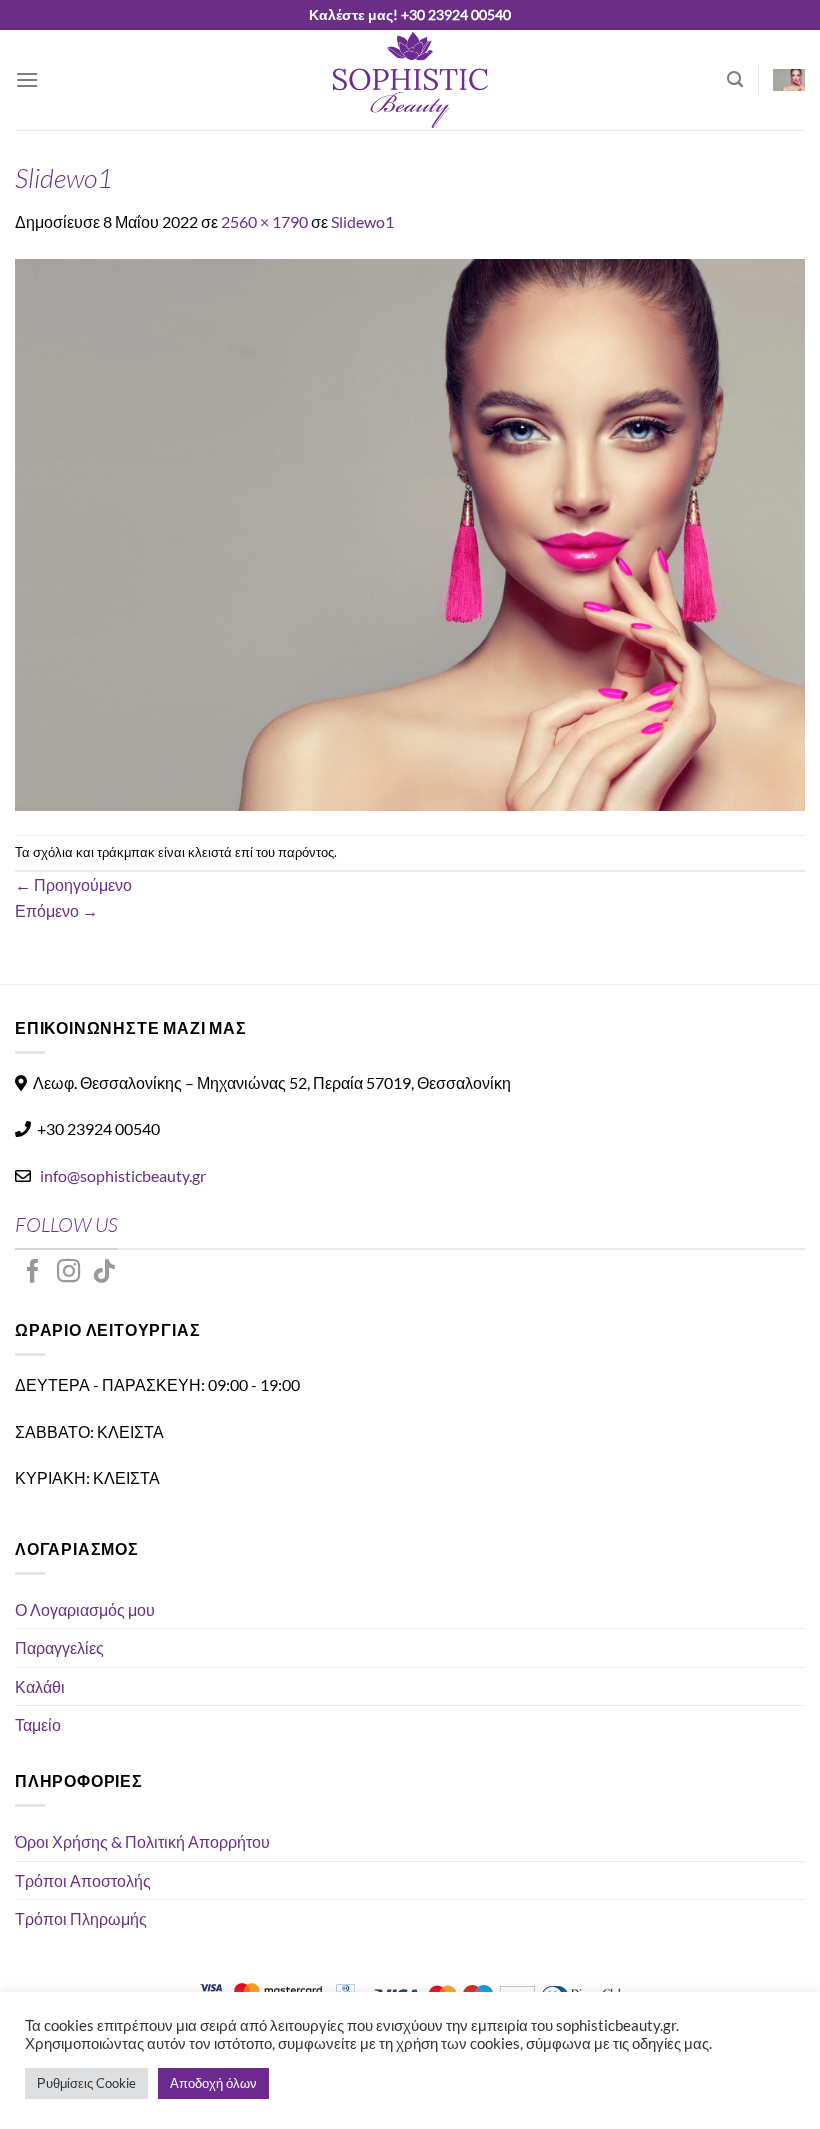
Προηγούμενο (73, 884)
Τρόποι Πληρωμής (81, 1918)
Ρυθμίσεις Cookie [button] (86, 2083)
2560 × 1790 (264, 221)
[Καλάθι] (789, 80)
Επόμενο (56, 910)
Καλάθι (40, 1686)
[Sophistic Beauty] (410, 80)
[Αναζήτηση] (735, 79)
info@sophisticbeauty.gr (123, 1175)
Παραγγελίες (59, 1647)
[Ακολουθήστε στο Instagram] (69, 1273)
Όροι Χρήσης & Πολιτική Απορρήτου (142, 1841)
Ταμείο (38, 1724)
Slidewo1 (362, 221)
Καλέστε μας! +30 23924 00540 (410, 14)
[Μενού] (27, 79)
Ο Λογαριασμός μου (85, 1609)
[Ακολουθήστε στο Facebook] (33, 1273)
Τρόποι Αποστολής (83, 1880)
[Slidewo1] (410, 532)
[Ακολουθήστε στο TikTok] (104, 1273)
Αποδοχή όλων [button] (213, 2083)
